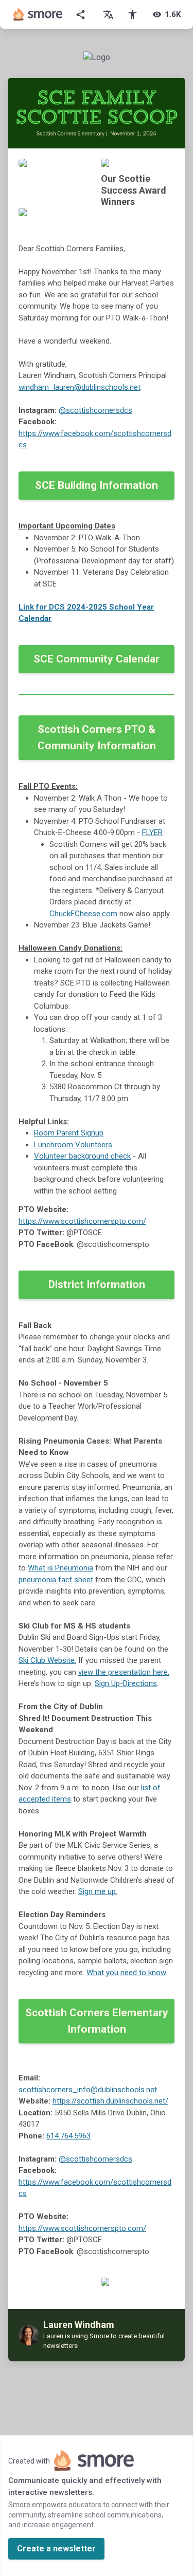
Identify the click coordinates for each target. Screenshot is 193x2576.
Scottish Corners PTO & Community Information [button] (97, 737)
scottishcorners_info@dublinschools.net (88, 2090)
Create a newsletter (56, 2549)
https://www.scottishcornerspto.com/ (82, 1221)
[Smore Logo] (38, 14)
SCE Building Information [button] (97, 485)
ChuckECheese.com (83, 914)
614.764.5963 (68, 2136)
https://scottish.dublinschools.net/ (110, 2101)
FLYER (152, 832)
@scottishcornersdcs (95, 410)
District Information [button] (97, 1284)
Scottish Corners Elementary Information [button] (97, 2021)
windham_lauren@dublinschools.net (80, 387)
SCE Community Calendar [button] (97, 659)
